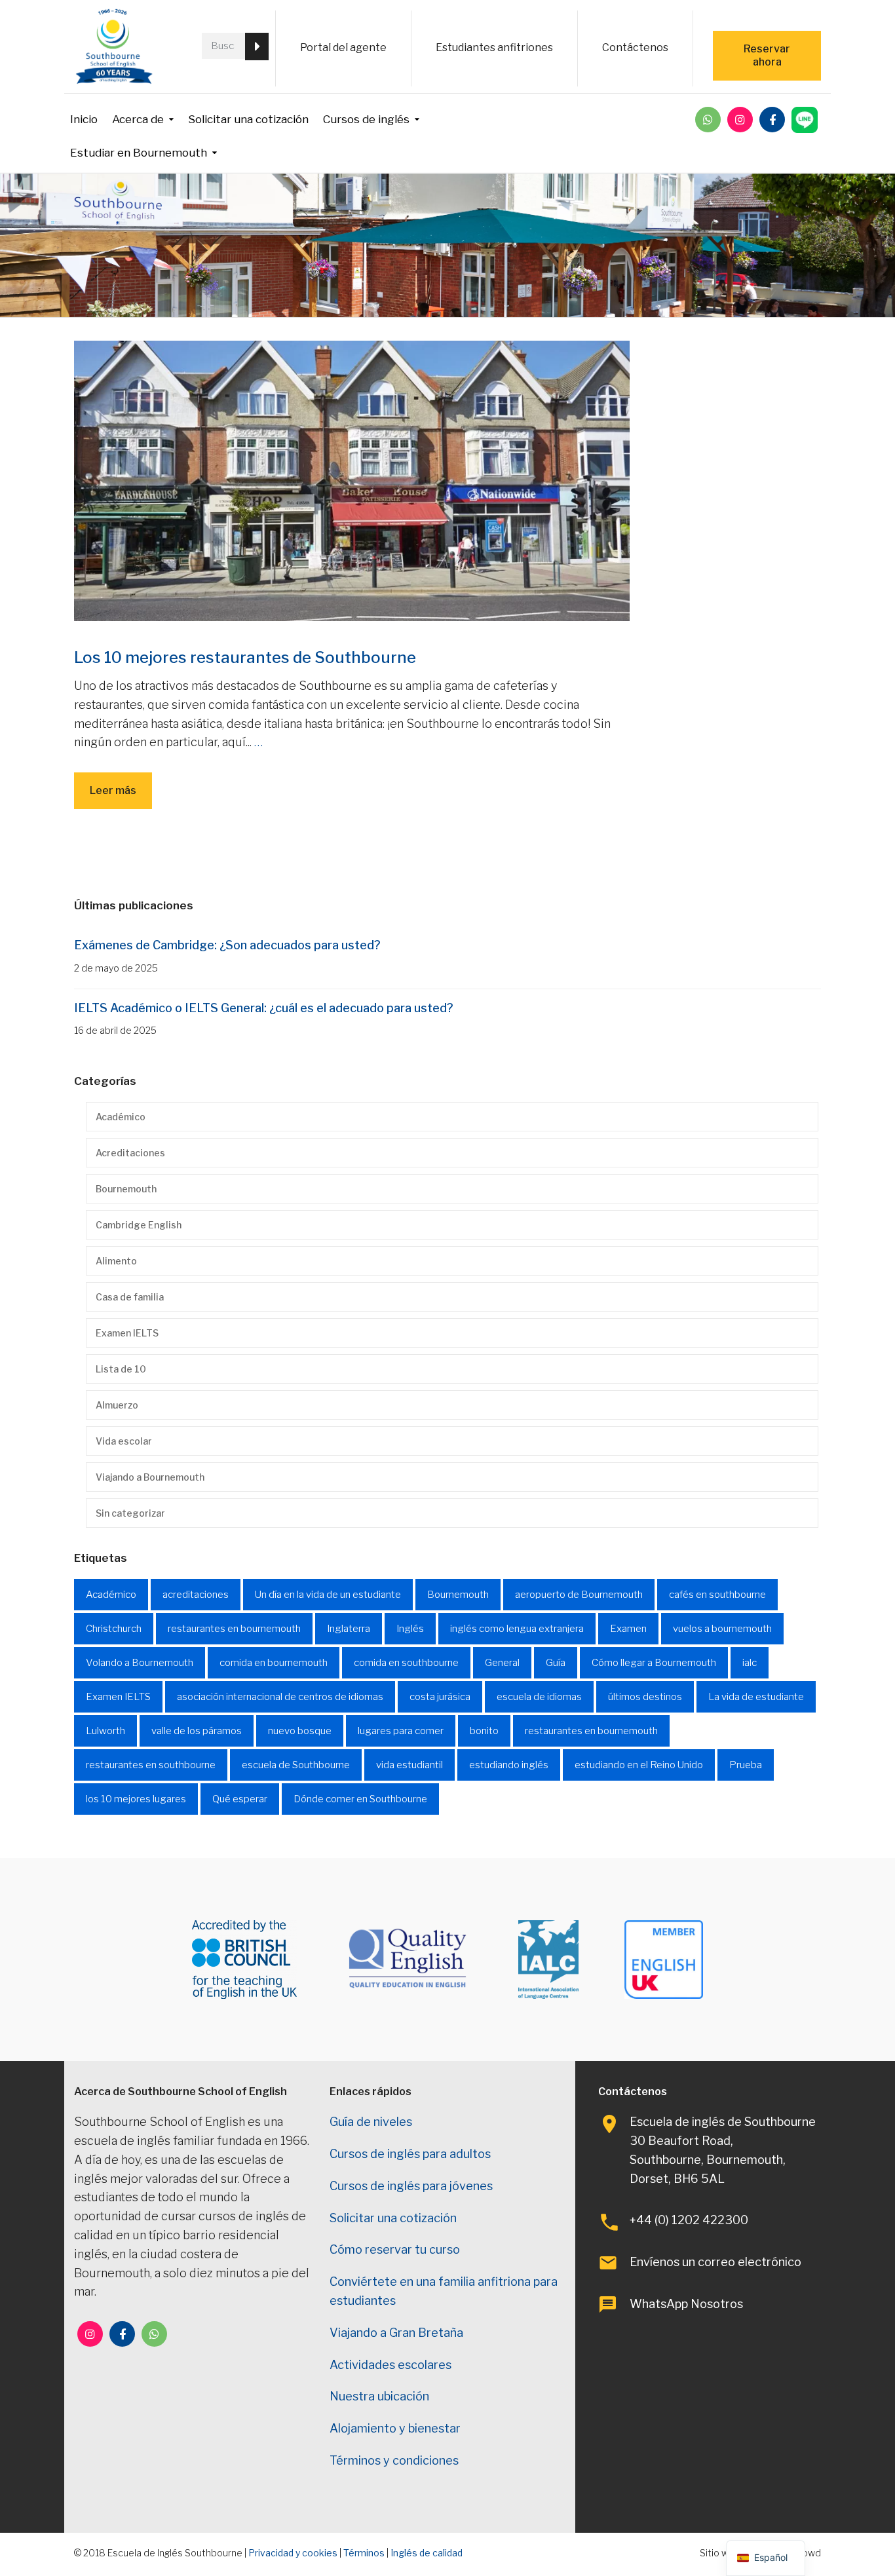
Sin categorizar (130, 1513)
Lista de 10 (121, 1369)
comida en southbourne (406, 1663)
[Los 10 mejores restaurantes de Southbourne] (352, 480)
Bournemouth (126, 1189)
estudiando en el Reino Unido (639, 1765)
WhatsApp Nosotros (686, 2304)
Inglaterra (349, 1629)
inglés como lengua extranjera (517, 1629)
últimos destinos (645, 1697)
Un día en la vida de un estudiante (328, 1595)
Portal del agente (343, 47)
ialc (750, 1663)
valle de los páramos (197, 1731)
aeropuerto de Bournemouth (579, 1595)
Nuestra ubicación (379, 2396)
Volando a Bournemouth (140, 1663)
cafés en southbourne (717, 1595)
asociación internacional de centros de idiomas (280, 1697)
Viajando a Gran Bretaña (396, 2333)
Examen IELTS (127, 1333)
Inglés (410, 1629)
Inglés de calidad (427, 2553)
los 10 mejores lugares (136, 1799)
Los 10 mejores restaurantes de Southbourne (245, 657)
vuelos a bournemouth (722, 1629)
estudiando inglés (509, 1765)
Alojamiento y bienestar (395, 2428)
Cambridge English (139, 1225)
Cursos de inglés (366, 119)
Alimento (116, 1261)
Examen (628, 1629)
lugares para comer (401, 1731)
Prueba (746, 1765)
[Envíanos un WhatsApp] (708, 120)
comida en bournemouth (274, 1663)
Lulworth (105, 1731)
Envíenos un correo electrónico (715, 2262)
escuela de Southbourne (296, 1765)
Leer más (113, 790)
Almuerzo (117, 1405)
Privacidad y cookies (293, 2553)
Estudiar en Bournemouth (139, 153)
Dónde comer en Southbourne (360, 1799)
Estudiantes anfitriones (494, 47)
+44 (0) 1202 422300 (689, 2220)
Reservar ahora (767, 55)
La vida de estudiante (756, 1697)
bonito (484, 1731)
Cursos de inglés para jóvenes (411, 2186)
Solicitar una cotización (248, 119)
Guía (556, 1663)
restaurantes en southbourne (151, 1765)
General (502, 1663)
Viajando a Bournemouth (150, 1477)
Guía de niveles (371, 2122)
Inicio (84, 119)
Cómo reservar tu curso (395, 2249)
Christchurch (114, 1629)
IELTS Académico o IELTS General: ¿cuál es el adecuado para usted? (264, 1008)
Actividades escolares (390, 2365)
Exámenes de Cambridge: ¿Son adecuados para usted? (227, 945)
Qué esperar (240, 1799)
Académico (121, 1117)
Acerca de (138, 119)
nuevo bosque (300, 1731)
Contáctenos (635, 47)
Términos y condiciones (394, 2460)
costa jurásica (440, 1697)
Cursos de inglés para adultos (410, 2154)
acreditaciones (196, 1595)
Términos (364, 2553)
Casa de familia (130, 1297)
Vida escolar (124, 1441)
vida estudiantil (409, 1765)
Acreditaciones (130, 1153)
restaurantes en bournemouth (234, 1629)
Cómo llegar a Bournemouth (654, 1663)
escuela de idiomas (539, 1697)
